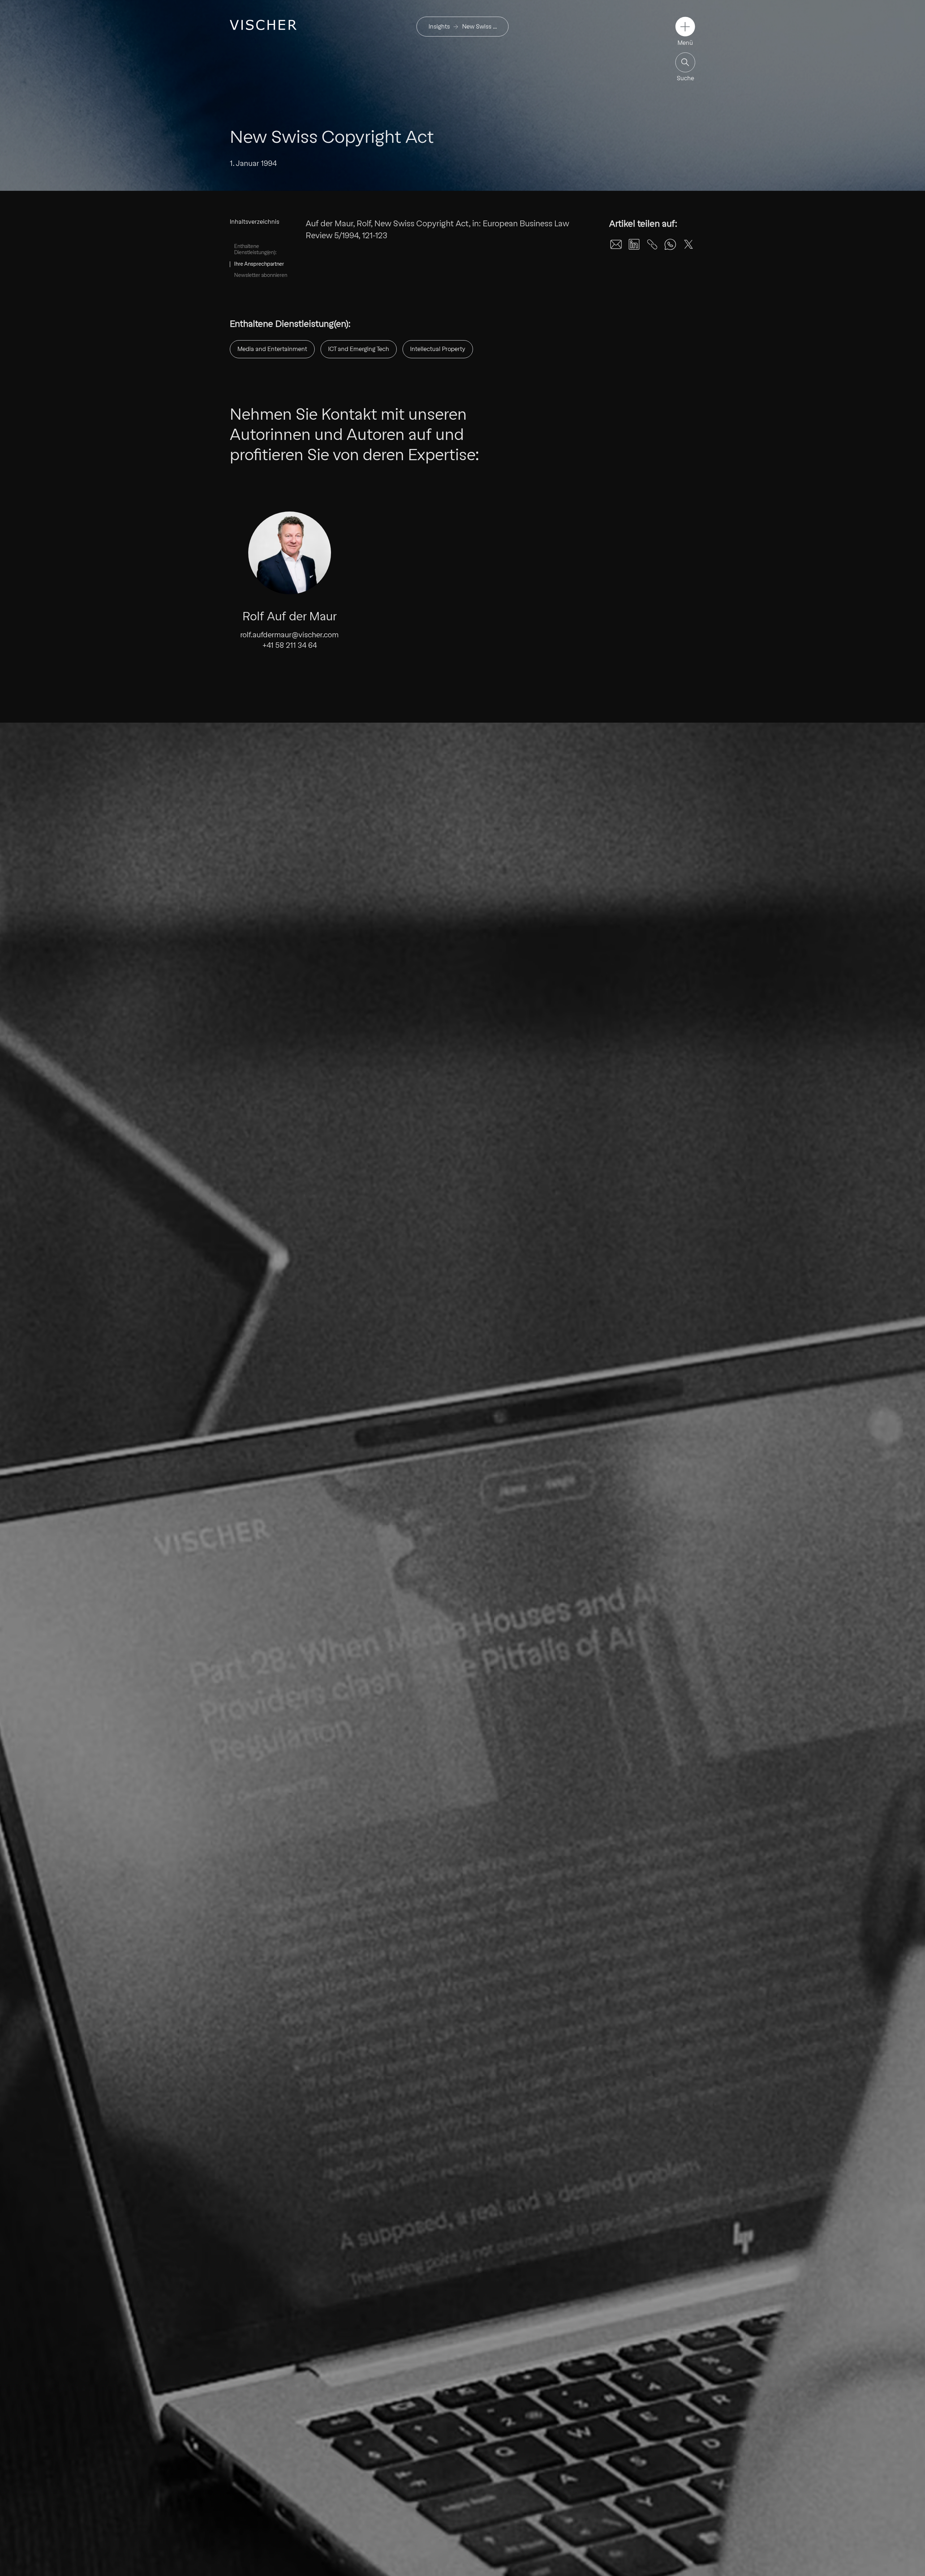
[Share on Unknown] (652, 244)
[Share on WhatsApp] (670, 244)
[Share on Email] (616, 244)
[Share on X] (688, 244)
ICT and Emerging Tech (359, 349)
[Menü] (685, 27)
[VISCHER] (263, 25)
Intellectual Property (438, 349)
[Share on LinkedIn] (634, 244)
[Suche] (685, 62)
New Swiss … (479, 27)
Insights (439, 27)
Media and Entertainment (272, 349)
